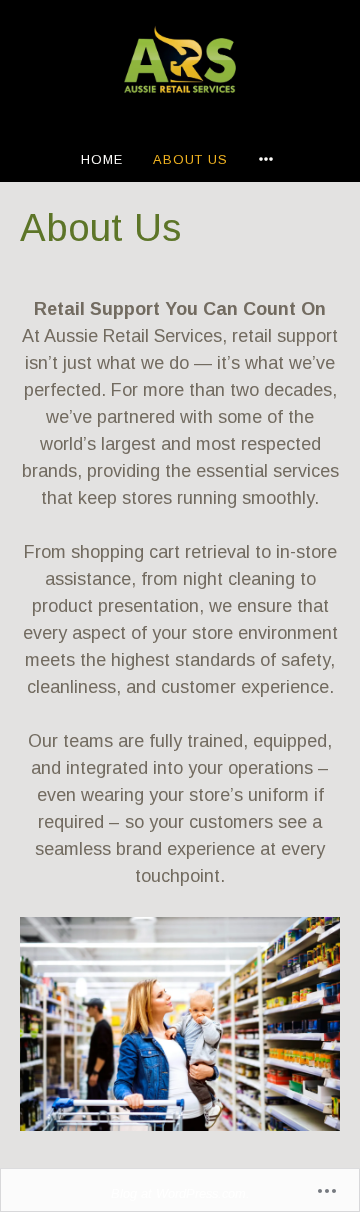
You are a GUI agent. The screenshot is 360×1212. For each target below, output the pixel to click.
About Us (190, 159)
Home (102, 159)
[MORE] (269, 159)
